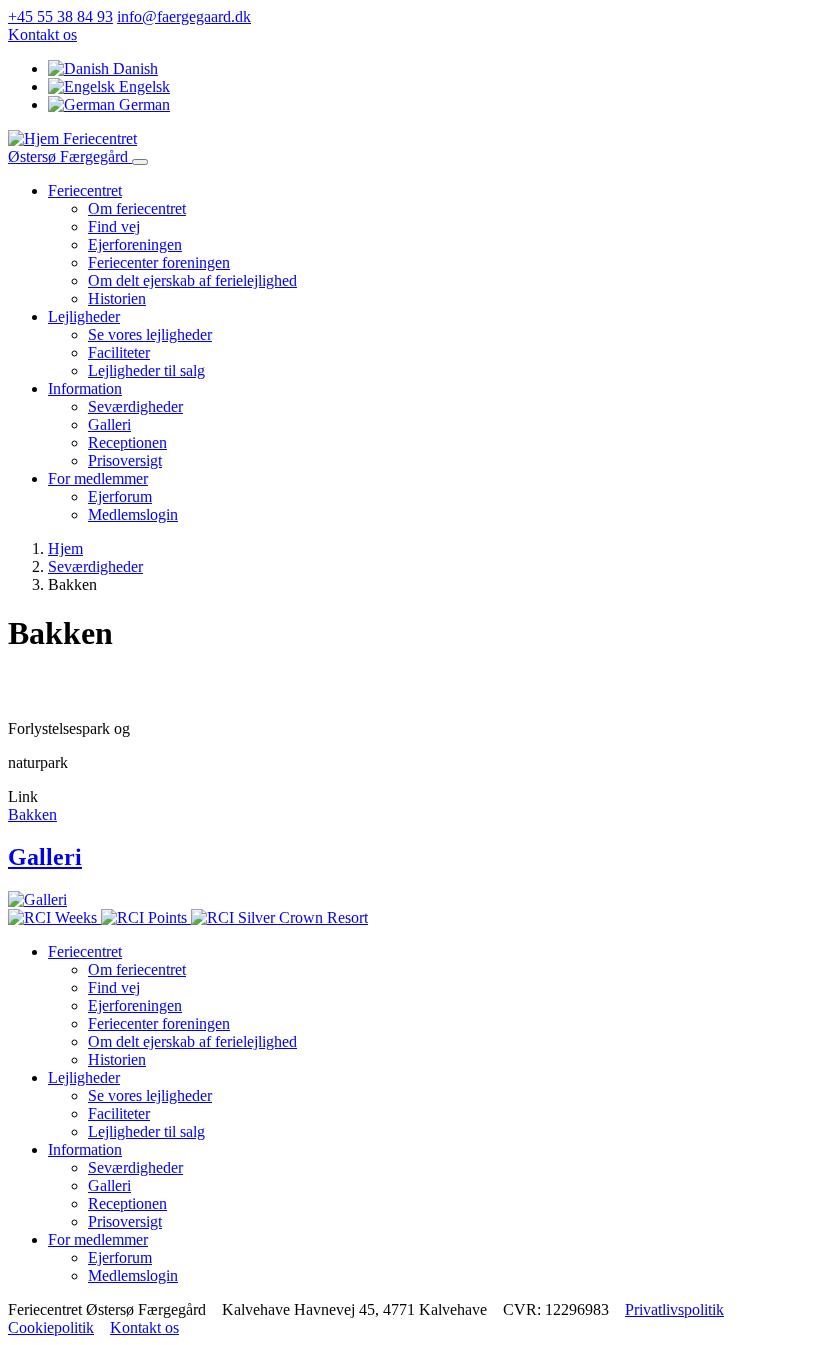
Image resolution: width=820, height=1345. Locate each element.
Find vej (114, 226)
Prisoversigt (125, 460)
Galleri (109, 424)
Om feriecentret (137, 208)
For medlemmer (98, 478)
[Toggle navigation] (140, 162)
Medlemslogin (133, 514)
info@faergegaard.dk (184, 16)
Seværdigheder (135, 406)
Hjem (65, 548)
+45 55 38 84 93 (60, 16)
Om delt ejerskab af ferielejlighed (192, 280)
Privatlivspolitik (674, 1309)
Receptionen (127, 442)
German (142, 104)
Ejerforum (120, 496)
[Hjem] (35, 138)
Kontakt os (42, 34)
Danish (133, 68)
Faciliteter (119, 352)
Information (85, 388)
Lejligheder (84, 316)
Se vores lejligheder (150, 334)
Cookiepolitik (51, 1327)
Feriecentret (85, 190)
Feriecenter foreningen (159, 262)
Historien (117, 298)
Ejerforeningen (135, 244)
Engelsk (142, 86)
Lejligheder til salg (146, 370)
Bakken (32, 814)
